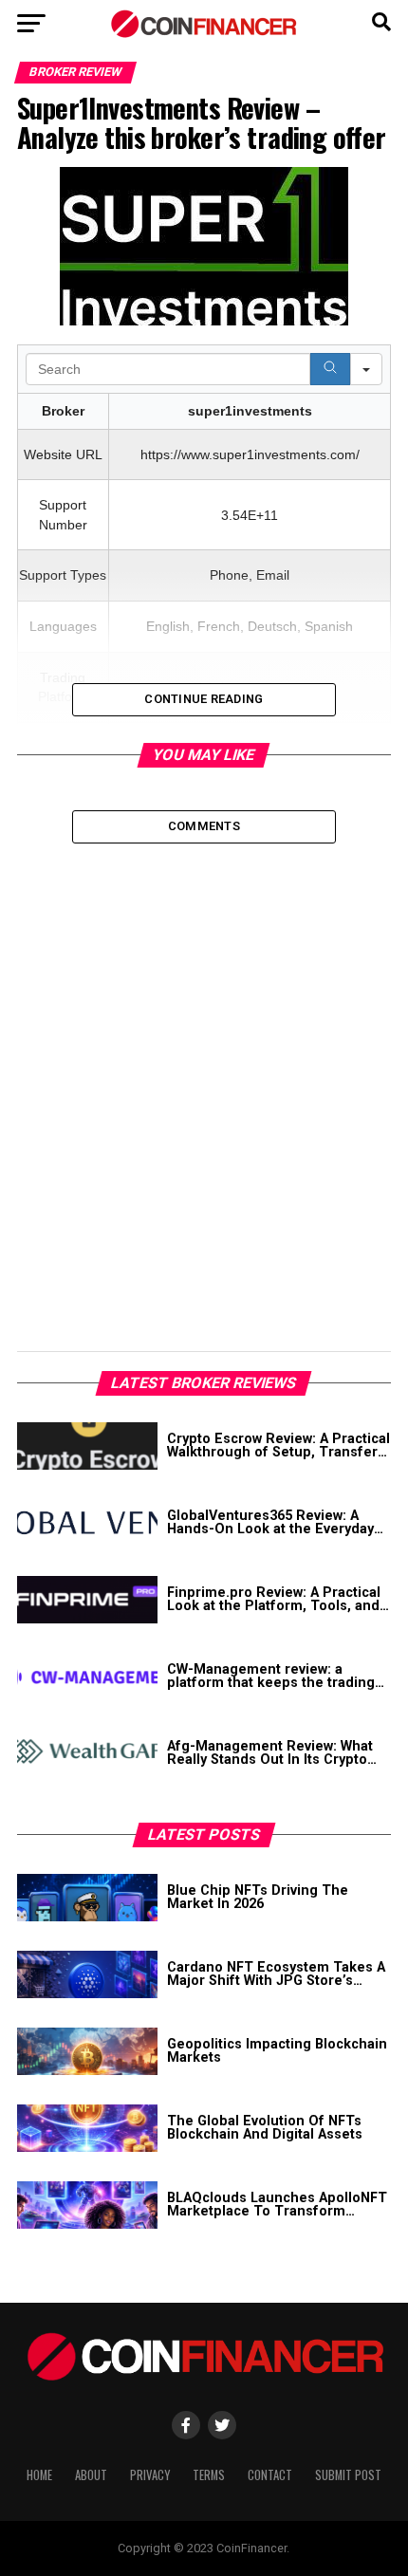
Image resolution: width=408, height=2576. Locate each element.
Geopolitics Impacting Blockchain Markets (277, 2052)
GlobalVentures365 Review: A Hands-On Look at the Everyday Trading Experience (270, 1523)
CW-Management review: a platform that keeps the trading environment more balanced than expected (278, 1677)
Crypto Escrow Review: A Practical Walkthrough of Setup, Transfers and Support (278, 1446)
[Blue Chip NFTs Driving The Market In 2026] (87, 1898)
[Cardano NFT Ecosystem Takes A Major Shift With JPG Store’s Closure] (87, 1974)
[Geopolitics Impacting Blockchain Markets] (87, 2051)
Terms (209, 2475)
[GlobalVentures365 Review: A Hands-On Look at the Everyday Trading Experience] (87, 1523)
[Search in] (366, 369)
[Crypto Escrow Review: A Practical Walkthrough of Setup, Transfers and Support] (87, 1446)
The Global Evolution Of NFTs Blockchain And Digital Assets (265, 2129)
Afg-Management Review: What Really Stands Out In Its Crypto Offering (270, 1754)
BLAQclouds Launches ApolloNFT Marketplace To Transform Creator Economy (277, 2205)
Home (39, 2475)
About (91, 2475)
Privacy (150, 2475)
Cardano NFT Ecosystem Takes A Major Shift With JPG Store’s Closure (276, 1975)
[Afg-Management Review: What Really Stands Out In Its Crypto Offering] (87, 1753)
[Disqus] (204, 1081)
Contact (270, 2475)
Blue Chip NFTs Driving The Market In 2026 (258, 1898)
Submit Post (348, 2475)
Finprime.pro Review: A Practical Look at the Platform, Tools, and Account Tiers (274, 1600)
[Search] (330, 369)
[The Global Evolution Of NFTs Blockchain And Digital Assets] (87, 2128)
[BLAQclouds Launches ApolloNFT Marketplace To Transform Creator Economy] (87, 2205)
